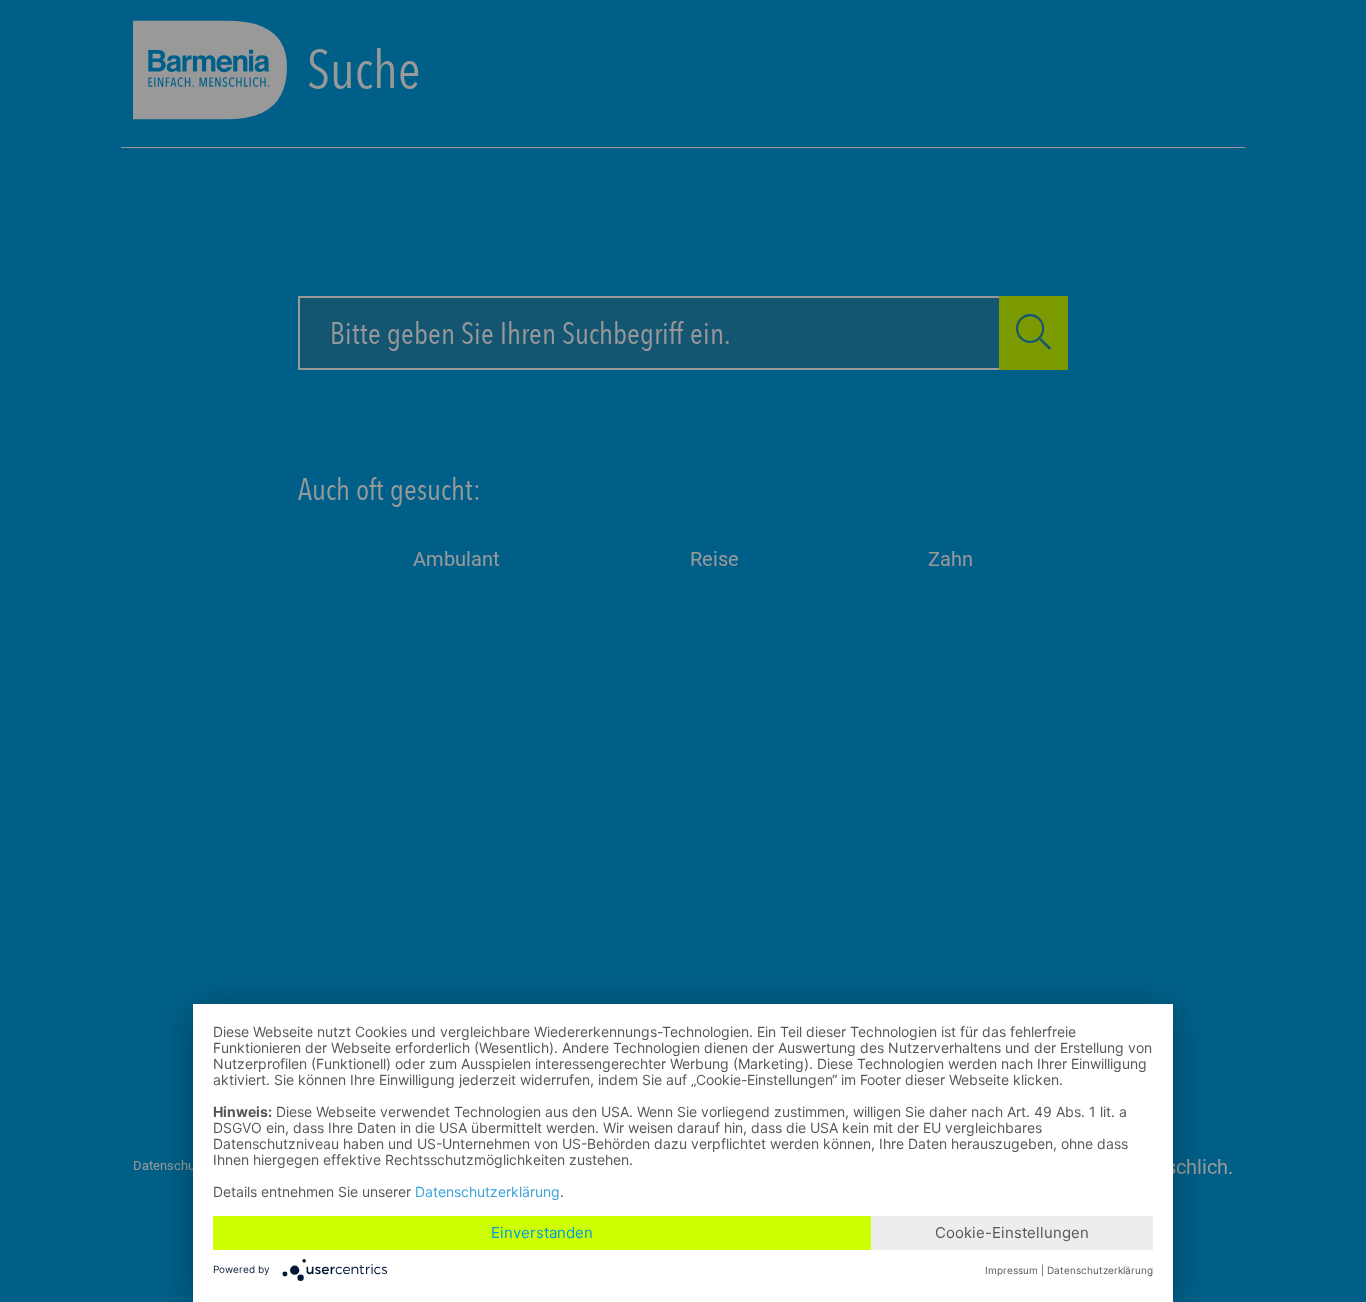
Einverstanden (542, 1232)
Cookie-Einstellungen (1012, 1232)
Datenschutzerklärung (487, 1192)
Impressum (1011, 1270)
